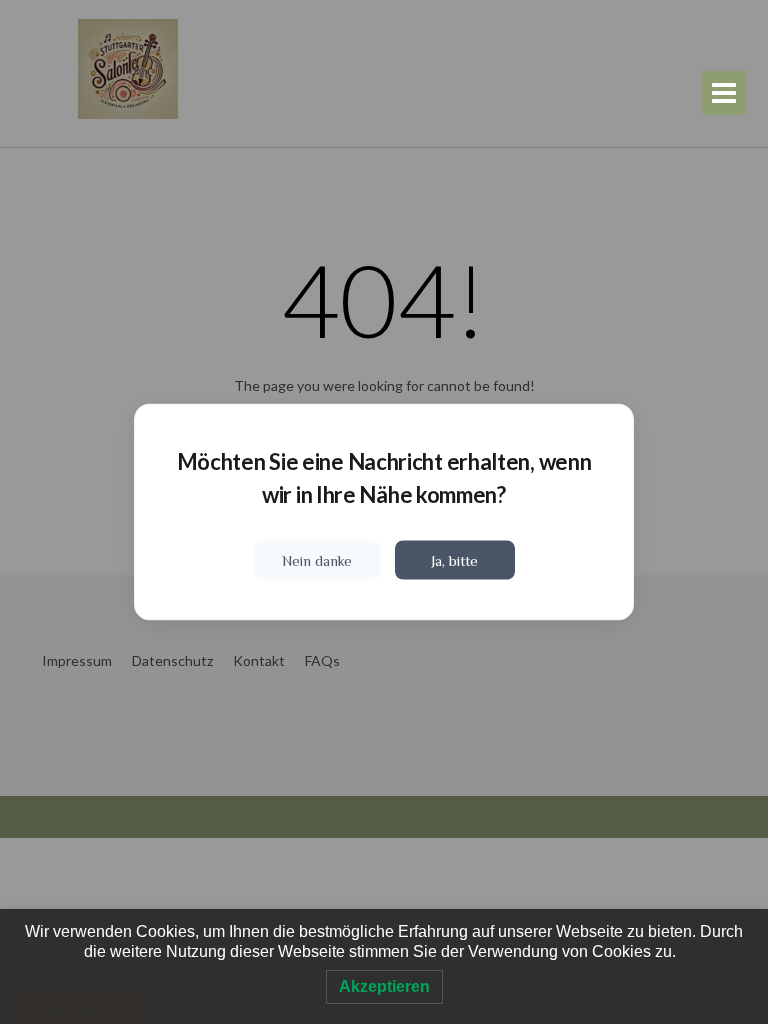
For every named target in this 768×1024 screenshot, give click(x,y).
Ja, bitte (454, 560)
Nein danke (317, 560)
